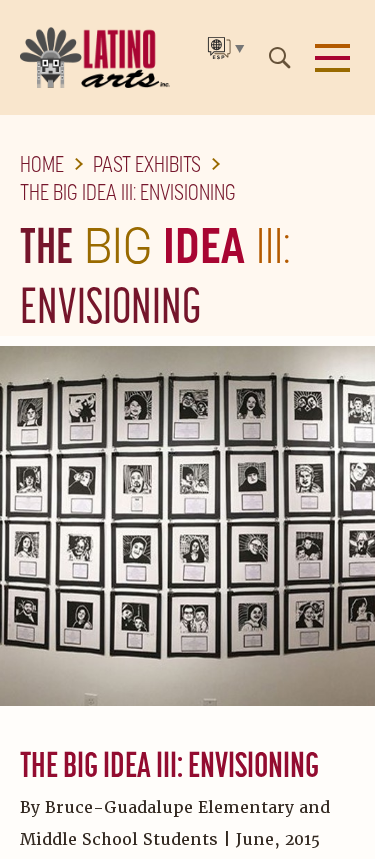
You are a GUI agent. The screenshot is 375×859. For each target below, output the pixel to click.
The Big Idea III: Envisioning (128, 192)
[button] (332, 58)
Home (42, 164)
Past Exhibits (147, 164)
